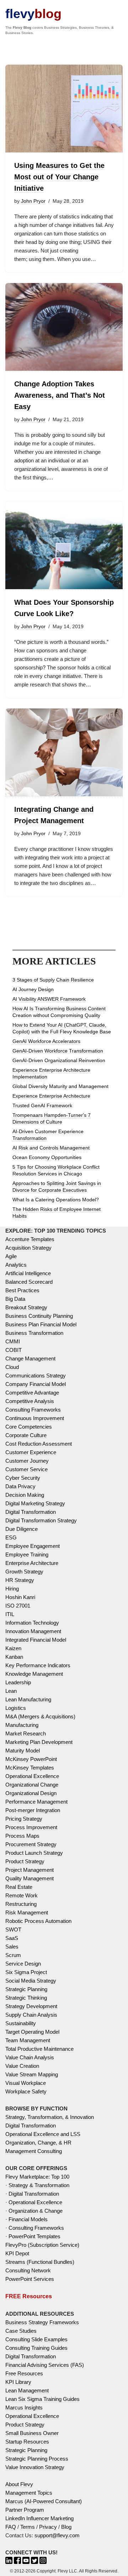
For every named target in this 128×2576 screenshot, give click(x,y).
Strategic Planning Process (37, 2459)
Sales (12, 1947)
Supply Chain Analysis (31, 2015)
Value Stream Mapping (32, 2074)
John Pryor (33, 201)
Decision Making (25, 1495)
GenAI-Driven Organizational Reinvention (59, 1060)
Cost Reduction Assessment (39, 1444)
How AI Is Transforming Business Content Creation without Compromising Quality (59, 1012)
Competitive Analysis (30, 1401)
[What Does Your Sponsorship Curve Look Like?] (64, 546)
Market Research (26, 1733)
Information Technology (32, 1623)
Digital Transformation (31, 1512)
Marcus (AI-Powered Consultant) (44, 2501)
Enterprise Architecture (32, 1563)
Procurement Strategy (31, 1844)
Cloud (12, 1367)
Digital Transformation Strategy (41, 1520)
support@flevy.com (57, 2535)
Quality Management (30, 1878)
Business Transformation (34, 1333)
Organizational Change (32, 1785)
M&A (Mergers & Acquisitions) (40, 1716)
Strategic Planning (26, 1989)
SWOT (13, 1930)
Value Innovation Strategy (35, 2467)
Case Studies (21, 2331)
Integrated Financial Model (36, 1640)
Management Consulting (34, 2151)
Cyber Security (23, 1478)
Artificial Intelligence (28, 1273)
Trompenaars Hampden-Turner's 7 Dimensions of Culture (52, 1118)
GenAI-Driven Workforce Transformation (58, 1051)
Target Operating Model (32, 2032)
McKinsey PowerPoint (31, 1759)
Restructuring (21, 1904)
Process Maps (22, 1836)
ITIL (10, 1614)
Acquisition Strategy (28, 1248)
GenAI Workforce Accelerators (46, 1041)
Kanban (14, 1657)
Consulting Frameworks (33, 1410)
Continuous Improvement (35, 1418)
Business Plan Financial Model (41, 1324)
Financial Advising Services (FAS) (45, 2365)
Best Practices (22, 1290)
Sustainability (21, 2023)
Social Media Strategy (31, 1981)
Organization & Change (36, 2211)
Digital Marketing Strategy (35, 1503)
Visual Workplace (26, 2083)
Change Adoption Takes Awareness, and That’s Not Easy (60, 395)
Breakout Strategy (26, 1307)
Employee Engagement (33, 1546)
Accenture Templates (30, 1239)
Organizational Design (31, 1793)
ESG (11, 1537)
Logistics (16, 1708)
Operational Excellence (32, 1776)
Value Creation (22, 2066)
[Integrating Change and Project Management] (64, 753)
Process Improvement (31, 1827)
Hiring (12, 1589)
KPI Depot (17, 2253)
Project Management (30, 1870)
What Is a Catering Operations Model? (56, 1200)
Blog (66, 2527)
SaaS (12, 1938)
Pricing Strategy (24, 1819)
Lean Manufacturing (28, 1699)
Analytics (16, 1265)
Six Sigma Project (26, 1972)
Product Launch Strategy (34, 1853)
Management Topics (29, 2493)
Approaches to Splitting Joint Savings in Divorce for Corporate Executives (57, 1187)
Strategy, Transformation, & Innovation (50, 2117)
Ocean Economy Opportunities (47, 1157)
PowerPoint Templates (34, 2236)
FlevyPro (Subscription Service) (42, 2245)
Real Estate (19, 1887)
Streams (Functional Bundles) (40, 2262)
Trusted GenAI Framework (42, 1105)
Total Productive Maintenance (39, 2049)
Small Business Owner (32, 2433)
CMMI (13, 1341)
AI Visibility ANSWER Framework (49, 999)
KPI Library (18, 2382)
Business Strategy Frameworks (42, 2322)
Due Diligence (22, 1529)
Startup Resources (27, 2442)
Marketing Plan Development (39, 1742)
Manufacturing (22, 1725)
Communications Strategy (36, 1376)
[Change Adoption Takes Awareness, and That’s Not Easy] (64, 327)
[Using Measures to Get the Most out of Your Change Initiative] (64, 109)
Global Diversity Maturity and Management (60, 1086)
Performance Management (36, 1802)
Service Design (23, 1964)
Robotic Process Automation (38, 1921)
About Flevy (19, 2484)
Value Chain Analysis (30, 2057)
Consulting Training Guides (36, 2348)
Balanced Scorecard (29, 1282)
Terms (28, 2527)
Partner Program (25, 2510)
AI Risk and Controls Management (51, 1148)
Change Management (30, 1358)
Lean (11, 1691)
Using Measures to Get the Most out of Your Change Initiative (59, 177)
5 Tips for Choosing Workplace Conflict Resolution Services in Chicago (56, 1170)
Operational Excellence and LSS (43, 2134)
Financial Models (28, 2219)
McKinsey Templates (30, 1768)
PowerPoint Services (30, 2279)
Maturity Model (23, 1751)
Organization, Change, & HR (38, 2143)
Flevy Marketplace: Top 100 (37, 2177)
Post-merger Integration (33, 1810)
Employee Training (27, 1555)
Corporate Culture (26, 1435)
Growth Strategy (24, 1572)
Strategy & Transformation (39, 2185)
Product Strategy (25, 1861)
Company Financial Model (36, 1384)
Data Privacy (20, 1486)
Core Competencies (29, 1427)
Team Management (28, 2040)
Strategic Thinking (26, 1998)
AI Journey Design (33, 989)
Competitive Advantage (32, 1393)
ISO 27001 (18, 1606)
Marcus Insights (24, 2407)
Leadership (18, 1682)
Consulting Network (28, 2270)
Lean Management (27, 2390)
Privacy (48, 2527)
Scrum (13, 1955)
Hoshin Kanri (20, 1597)
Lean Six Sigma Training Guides (42, 2399)
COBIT (14, 1350)
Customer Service (26, 1469)
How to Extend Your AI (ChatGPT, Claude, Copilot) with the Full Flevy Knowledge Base (62, 1028)
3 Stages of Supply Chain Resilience (53, 980)
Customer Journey (27, 1461)
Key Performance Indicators (38, 1665)
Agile (11, 1256)
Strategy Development (31, 2006)
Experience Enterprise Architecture (51, 1096)
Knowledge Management (34, 1674)
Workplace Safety (26, 2091)
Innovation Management (33, 1631)
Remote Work (22, 1895)
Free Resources (24, 2373)
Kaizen (13, 1648)
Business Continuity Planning (39, 1316)
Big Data (15, 1299)
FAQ (11, 2527)
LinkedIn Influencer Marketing (39, 2518)
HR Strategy (20, 1580)
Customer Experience (31, 1452)
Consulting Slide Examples (36, 2339)
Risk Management (27, 1912)
